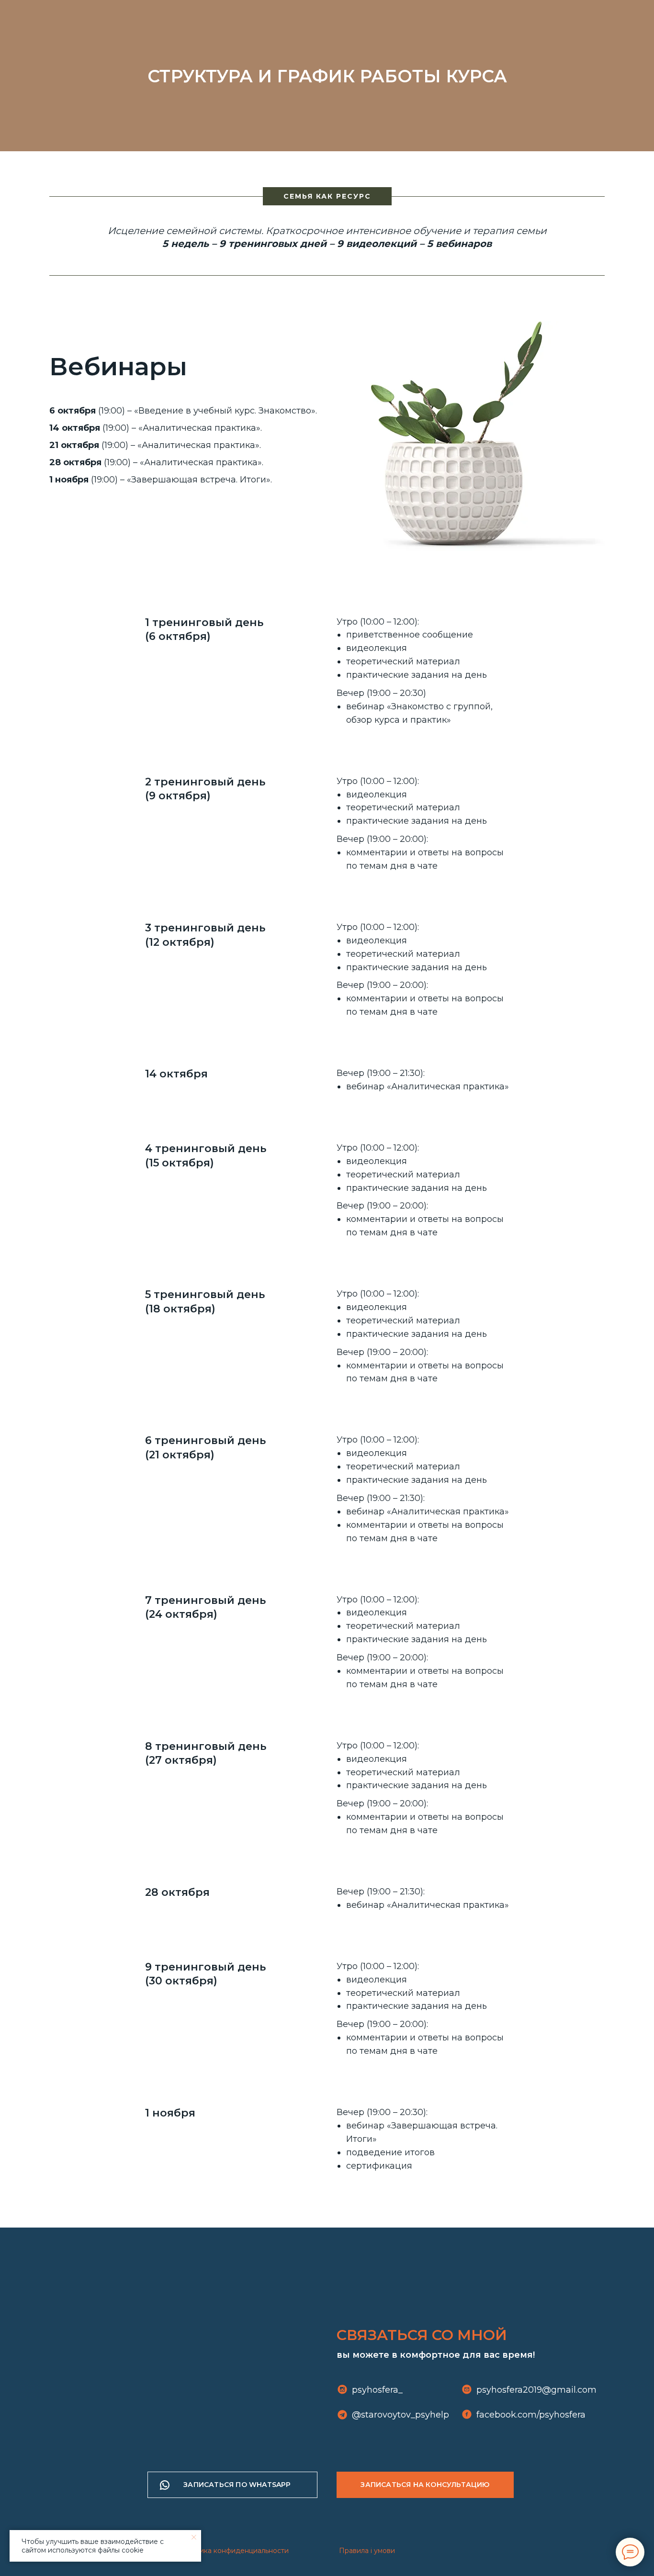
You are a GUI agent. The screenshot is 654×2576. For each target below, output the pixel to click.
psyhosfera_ (377, 2390)
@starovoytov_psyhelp (400, 2415)
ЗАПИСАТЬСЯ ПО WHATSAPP (237, 2485)
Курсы (319, 19)
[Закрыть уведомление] (194, 2537)
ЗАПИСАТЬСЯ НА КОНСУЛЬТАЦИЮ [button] (425, 2485)
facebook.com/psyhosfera (531, 2415)
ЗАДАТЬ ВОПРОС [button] (557, 19)
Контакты (473, 19)
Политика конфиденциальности (233, 2551)
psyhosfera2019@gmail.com (536, 2390)
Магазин (367, 19)
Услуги (275, 19)
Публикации (419, 19)
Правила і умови (367, 2551)
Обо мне (232, 19)
